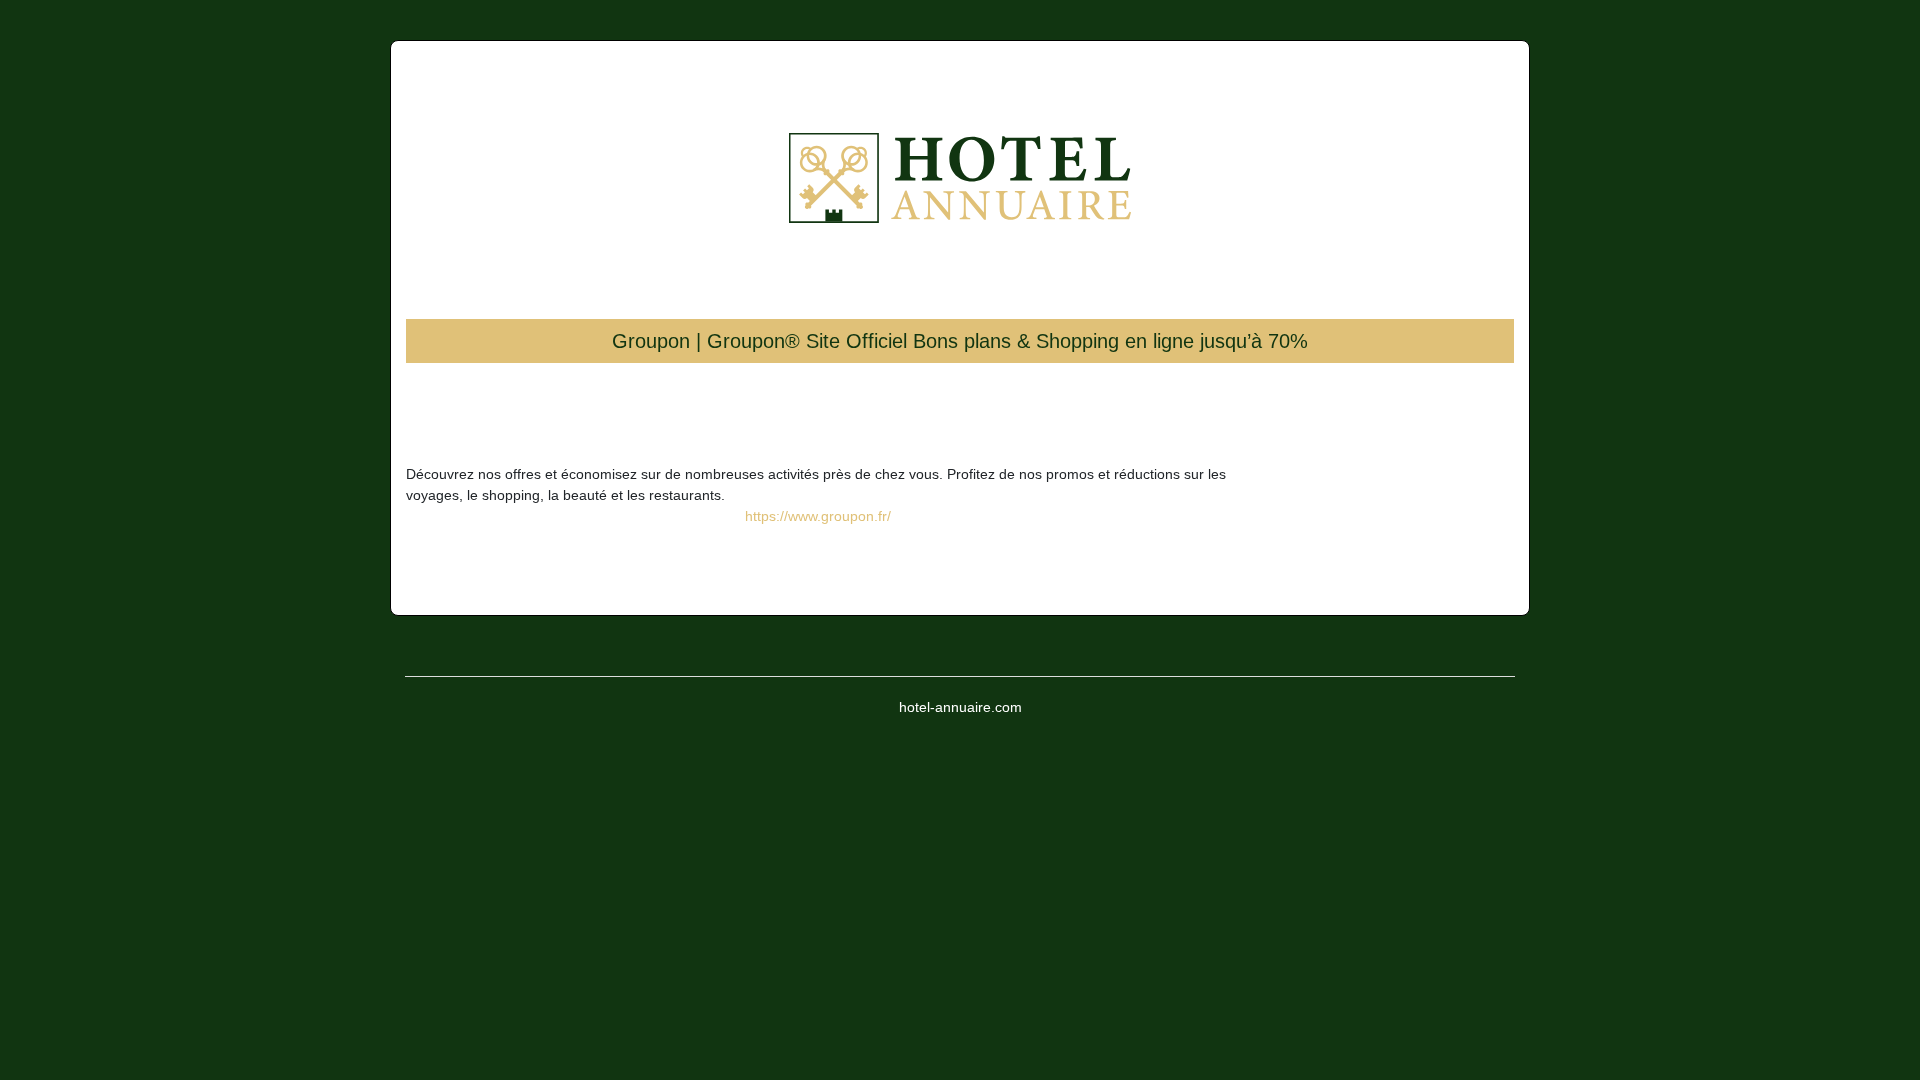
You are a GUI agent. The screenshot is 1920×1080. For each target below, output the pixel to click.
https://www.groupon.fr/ (818, 516)
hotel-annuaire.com (960, 707)
